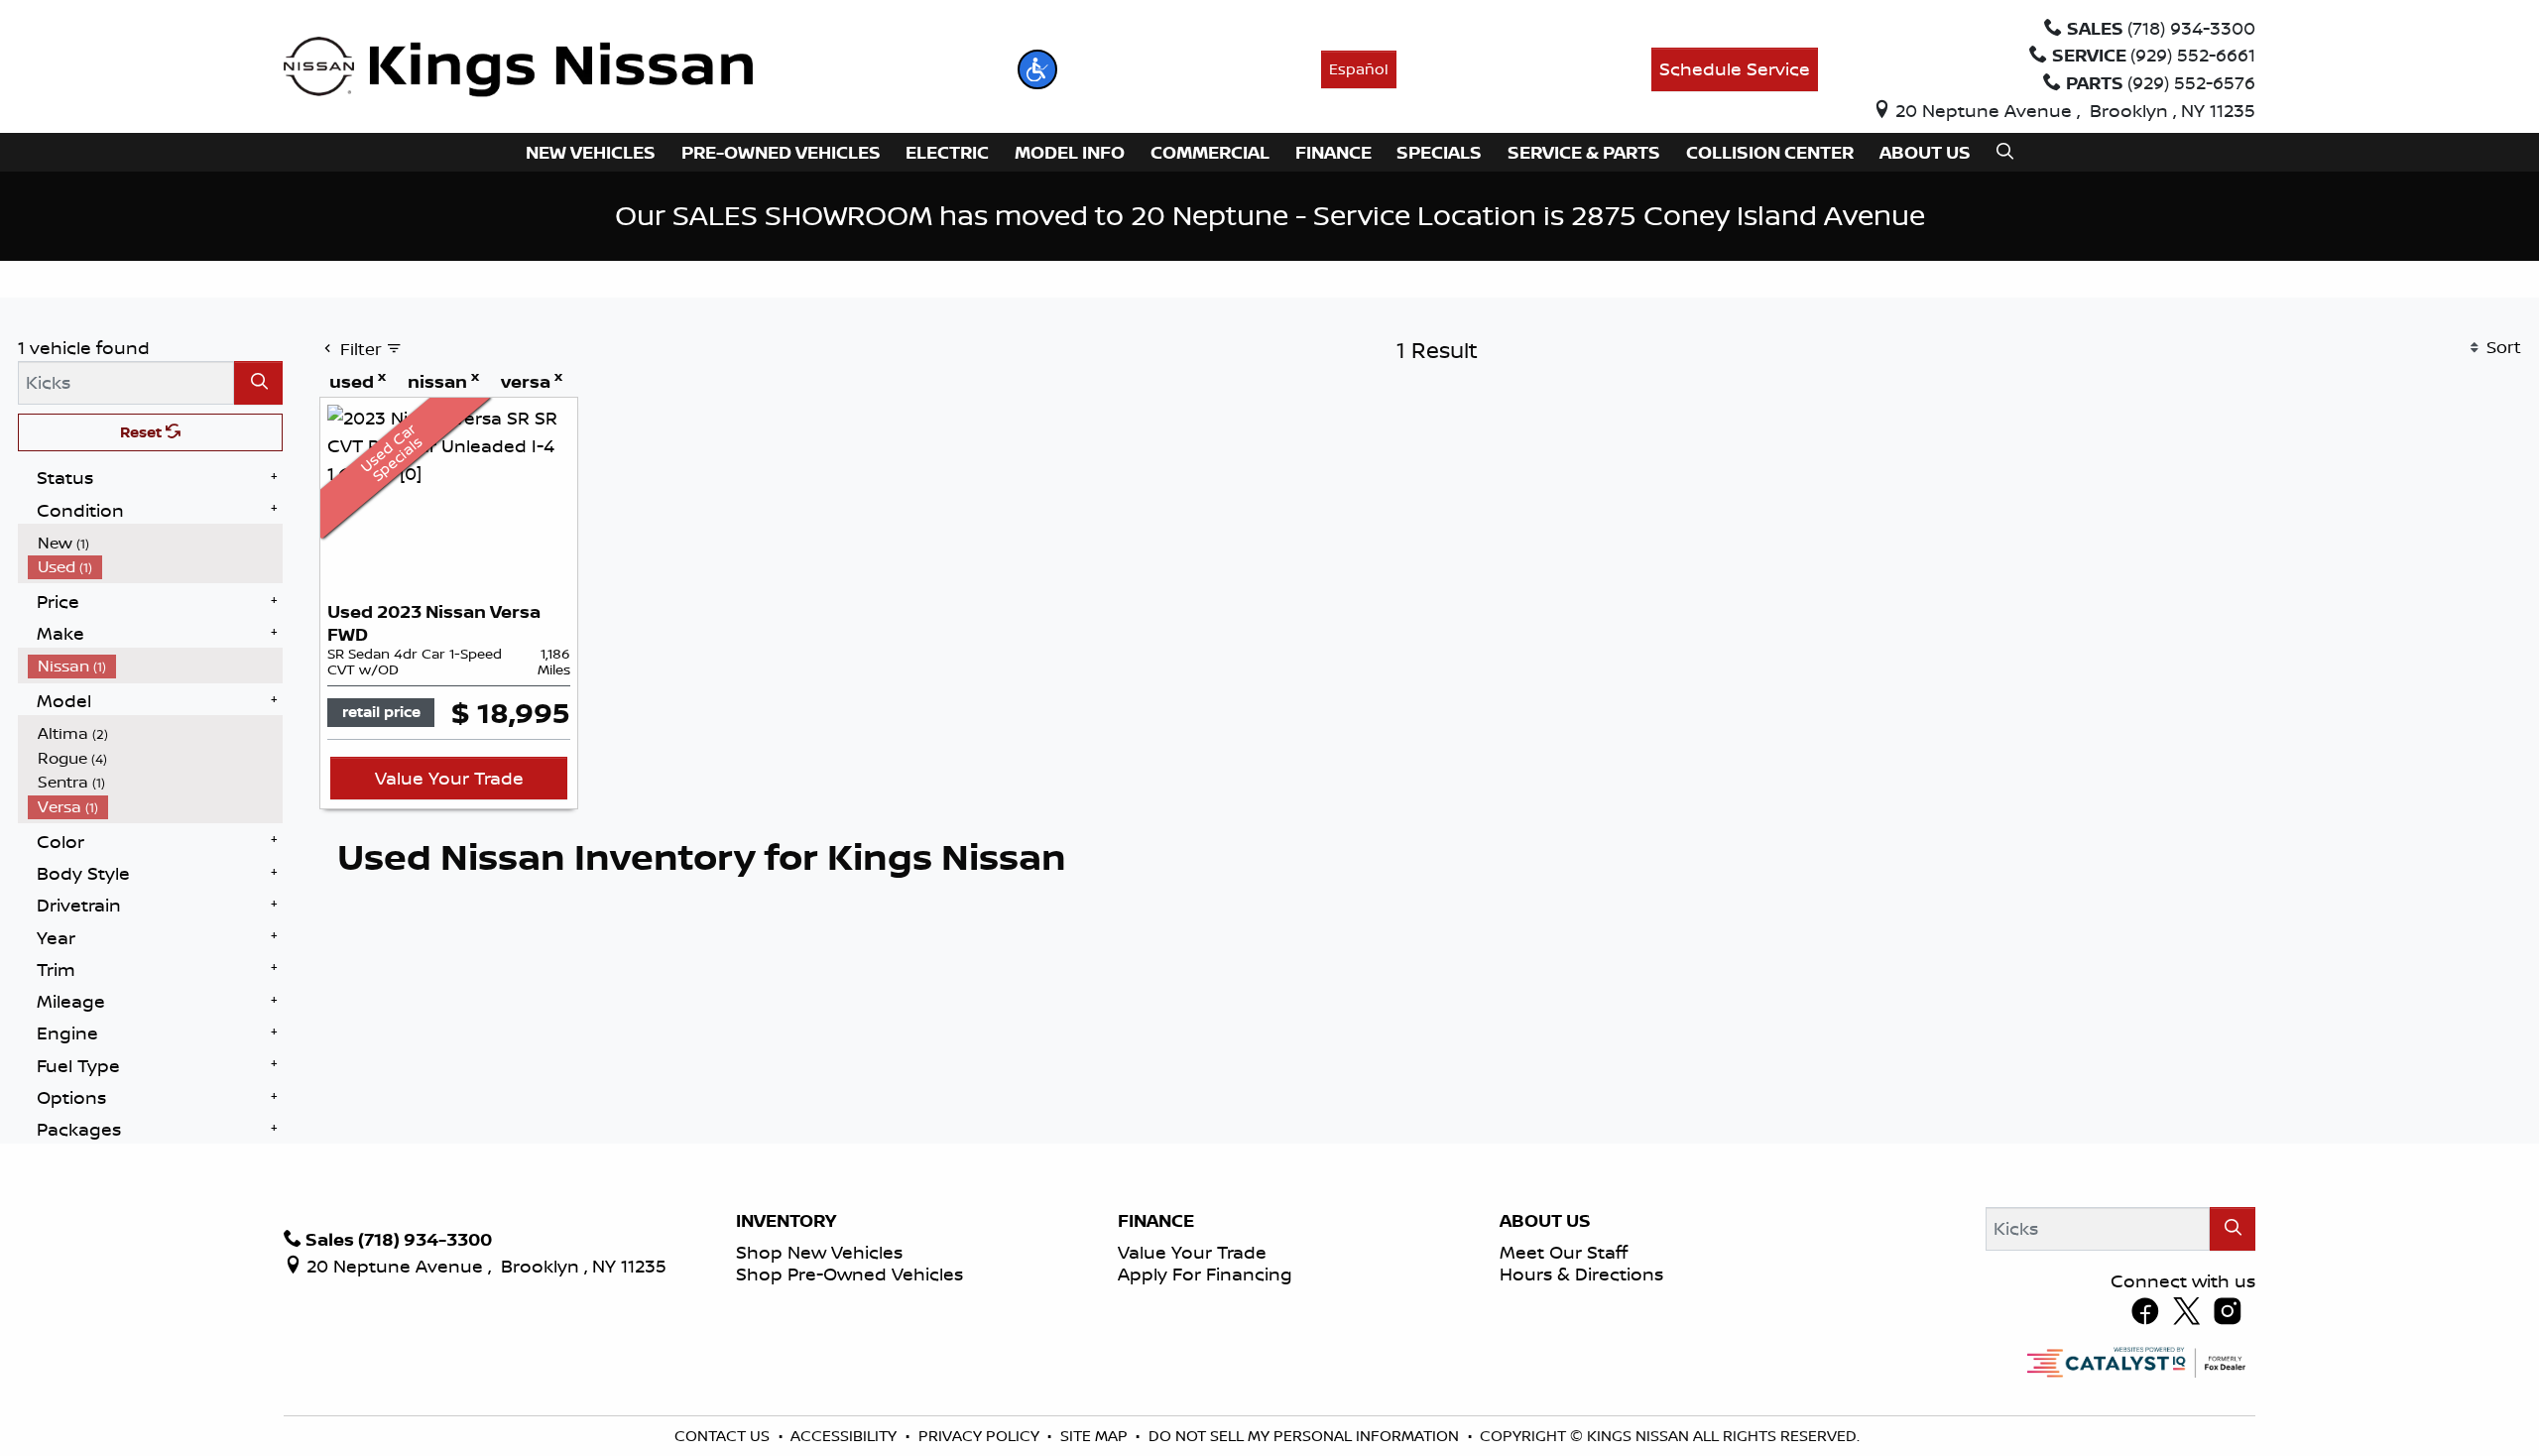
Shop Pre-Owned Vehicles (849, 1274)
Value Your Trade (449, 778)
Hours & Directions (1581, 1274)
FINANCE (1156, 1221)
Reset (143, 432)
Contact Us (724, 1436)
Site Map (1096, 1436)
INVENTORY (786, 1221)
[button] (1037, 69)
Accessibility (846, 1436)
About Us (1545, 1221)
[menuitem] (156, 543)
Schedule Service (1735, 68)
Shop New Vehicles (819, 1252)
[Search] (258, 382)
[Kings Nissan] (518, 67)
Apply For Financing (1205, 1274)
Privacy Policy (981, 1436)
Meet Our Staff (1564, 1252)
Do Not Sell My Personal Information (1306, 1436)
